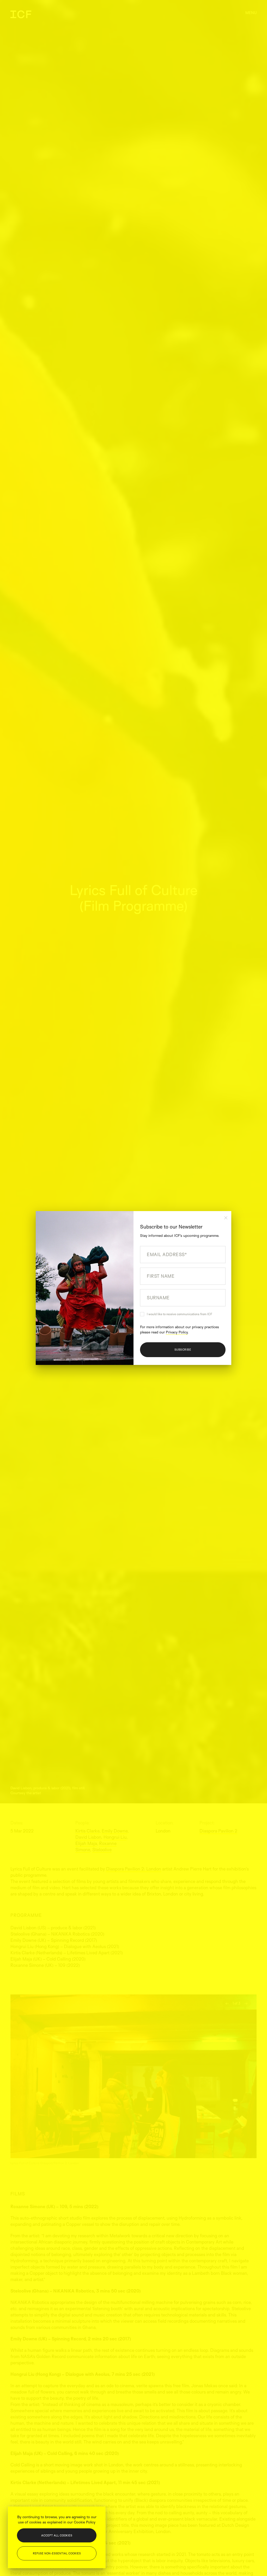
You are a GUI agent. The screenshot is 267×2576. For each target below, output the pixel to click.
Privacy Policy (177, 1332)
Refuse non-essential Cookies (57, 2553)
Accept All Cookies (57, 2535)
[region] (57, 2537)
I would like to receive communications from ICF (180, 1314)
